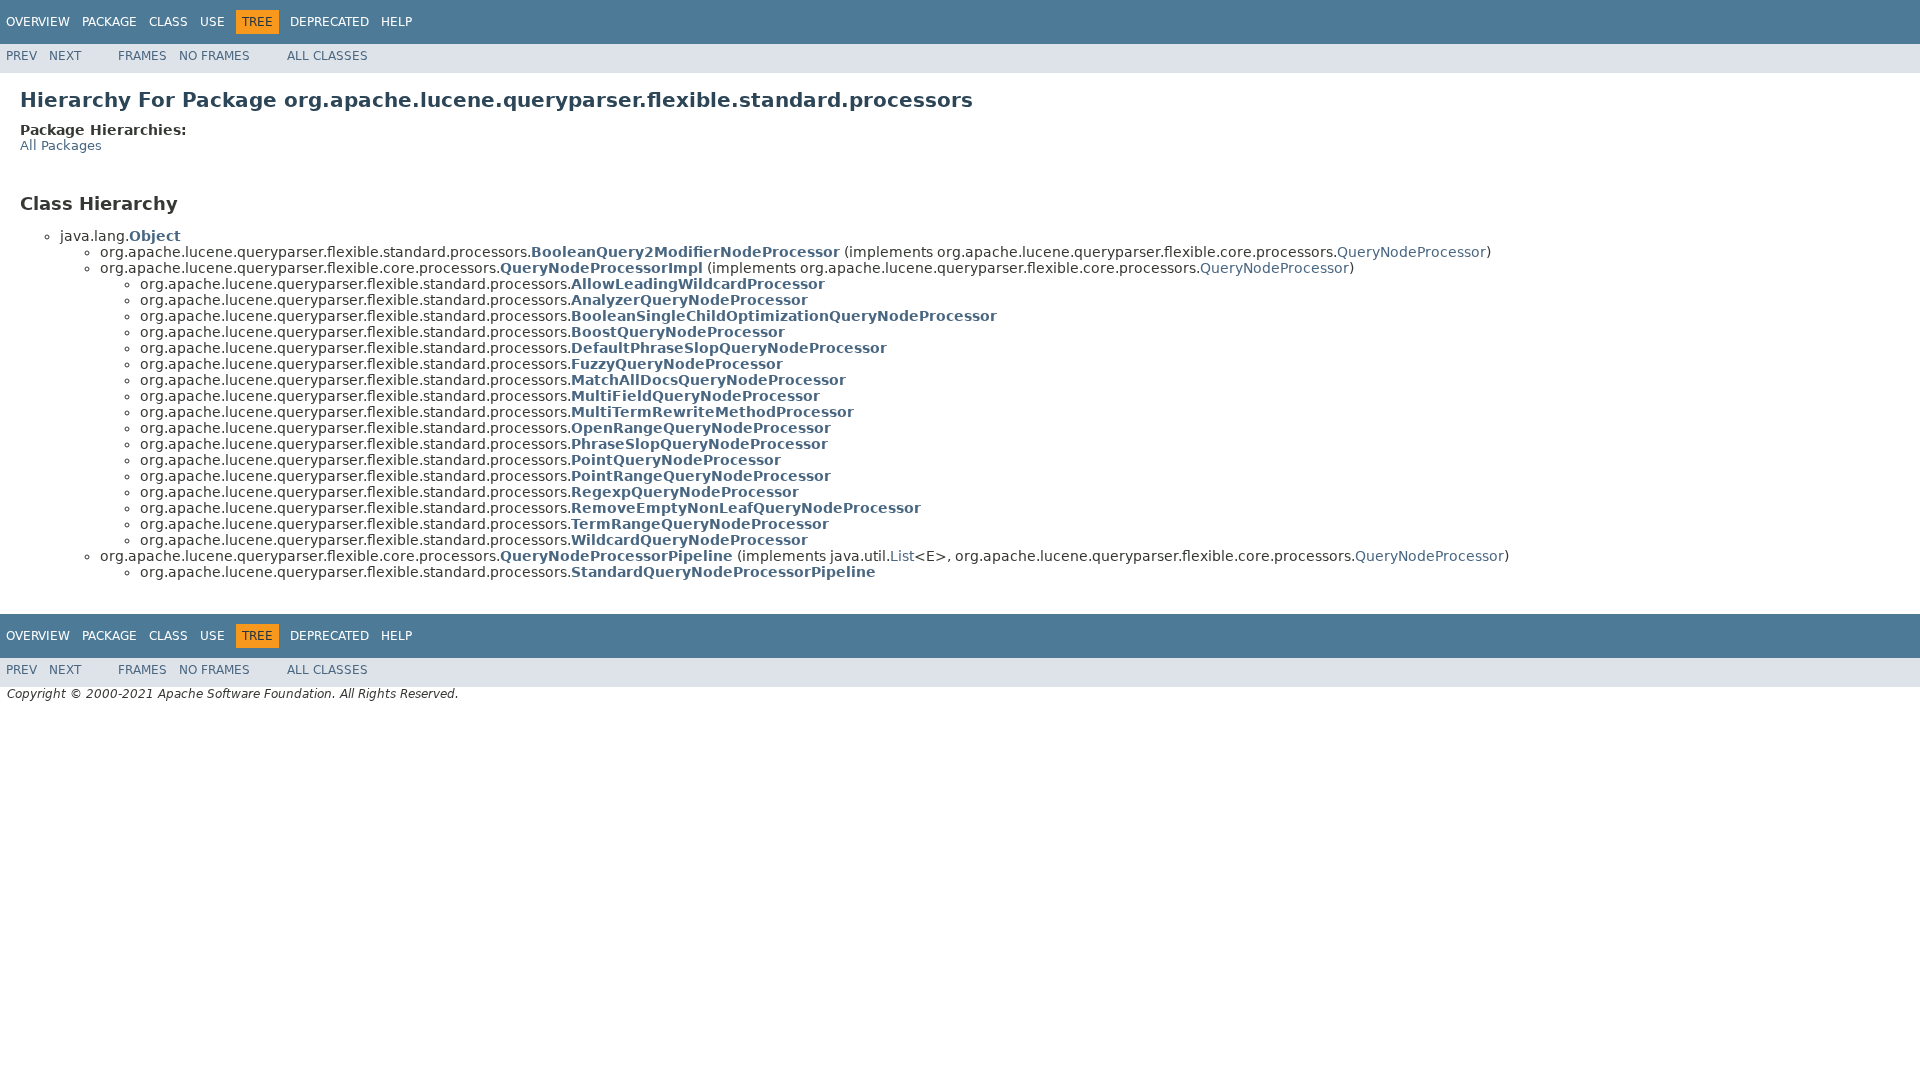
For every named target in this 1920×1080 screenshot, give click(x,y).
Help (396, 22)
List (902, 556)
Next (65, 56)
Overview (38, 22)
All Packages (61, 145)
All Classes (327, 56)
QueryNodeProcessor (1411, 252)
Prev (21, 56)
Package (109, 22)
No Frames (214, 56)
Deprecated (329, 22)
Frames (142, 56)
